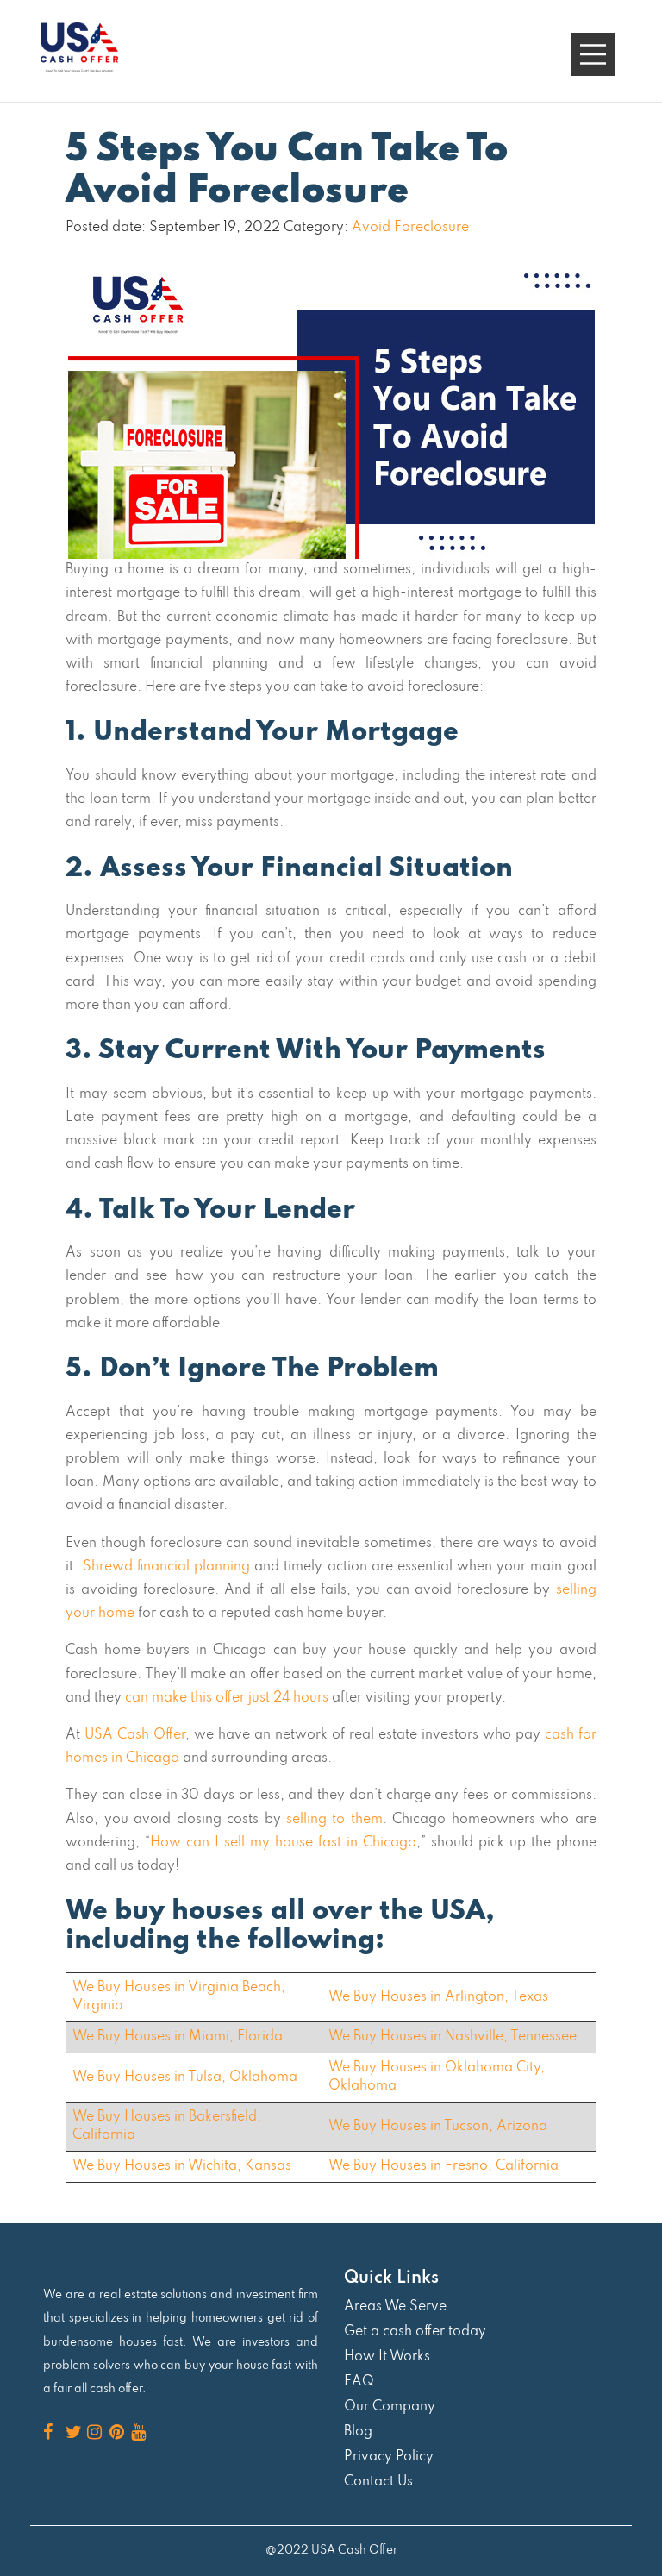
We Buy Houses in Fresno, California (443, 2166)
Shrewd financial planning (166, 1567)
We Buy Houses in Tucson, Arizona (438, 2127)
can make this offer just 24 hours (227, 1698)
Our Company (390, 2407)
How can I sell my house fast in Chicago (283, 1843)
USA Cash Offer (135, 1735)
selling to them (334, 1820)
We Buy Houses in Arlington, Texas (438, 1997)
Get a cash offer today (415, 2332)
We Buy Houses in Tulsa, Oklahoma (185, 2078)
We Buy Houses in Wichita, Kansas (182, 2166)
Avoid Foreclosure (410, 228)
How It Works (387, 2357)
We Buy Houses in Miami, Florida (178, 2037)
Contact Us (378, 2482)
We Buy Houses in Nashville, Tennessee (453, 2037)
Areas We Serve (395, 2307)
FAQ (359, 2382)
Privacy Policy (389, 2457)
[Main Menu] (593, 54)
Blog (358, 2432)
